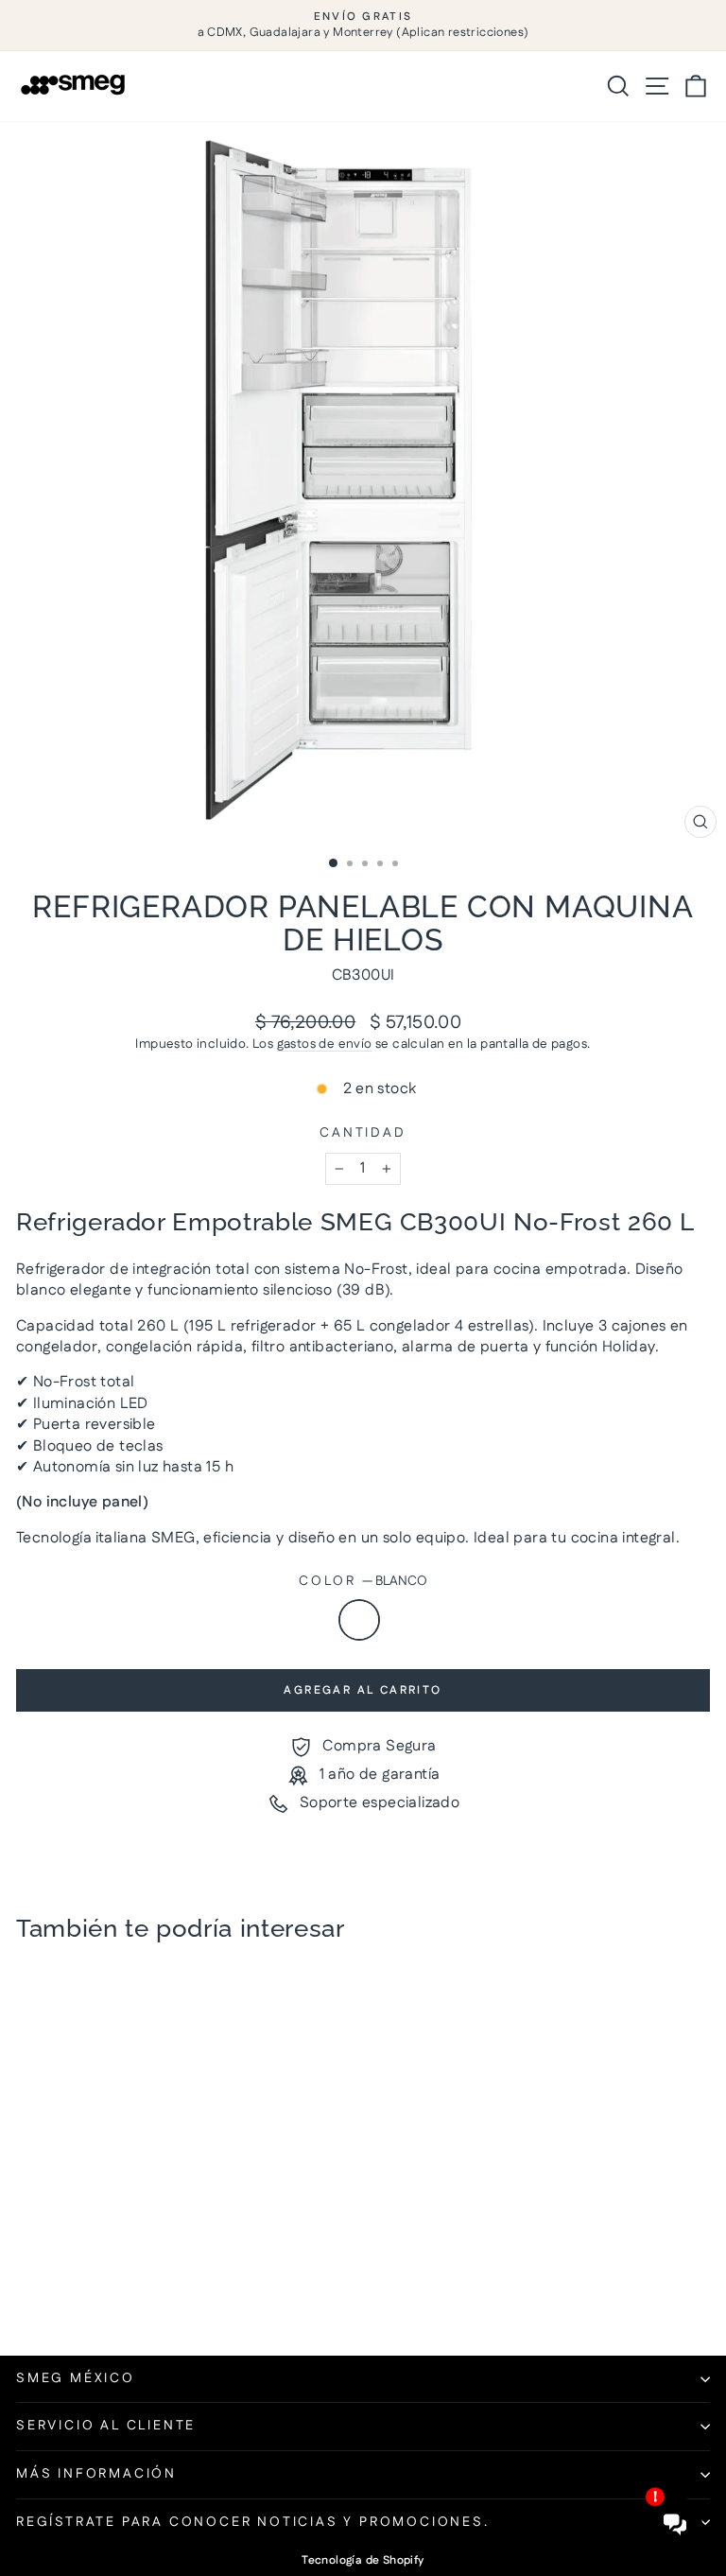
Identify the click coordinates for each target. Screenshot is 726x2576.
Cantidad (363, 1133)
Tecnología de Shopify (363, 2560)
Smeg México (76, 2378)
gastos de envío (325, 1044)
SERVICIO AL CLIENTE (106, 2426)
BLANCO (359, 1620)
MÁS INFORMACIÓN (96, 2474)
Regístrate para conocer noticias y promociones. (253, 2522)
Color (363, 1582)
